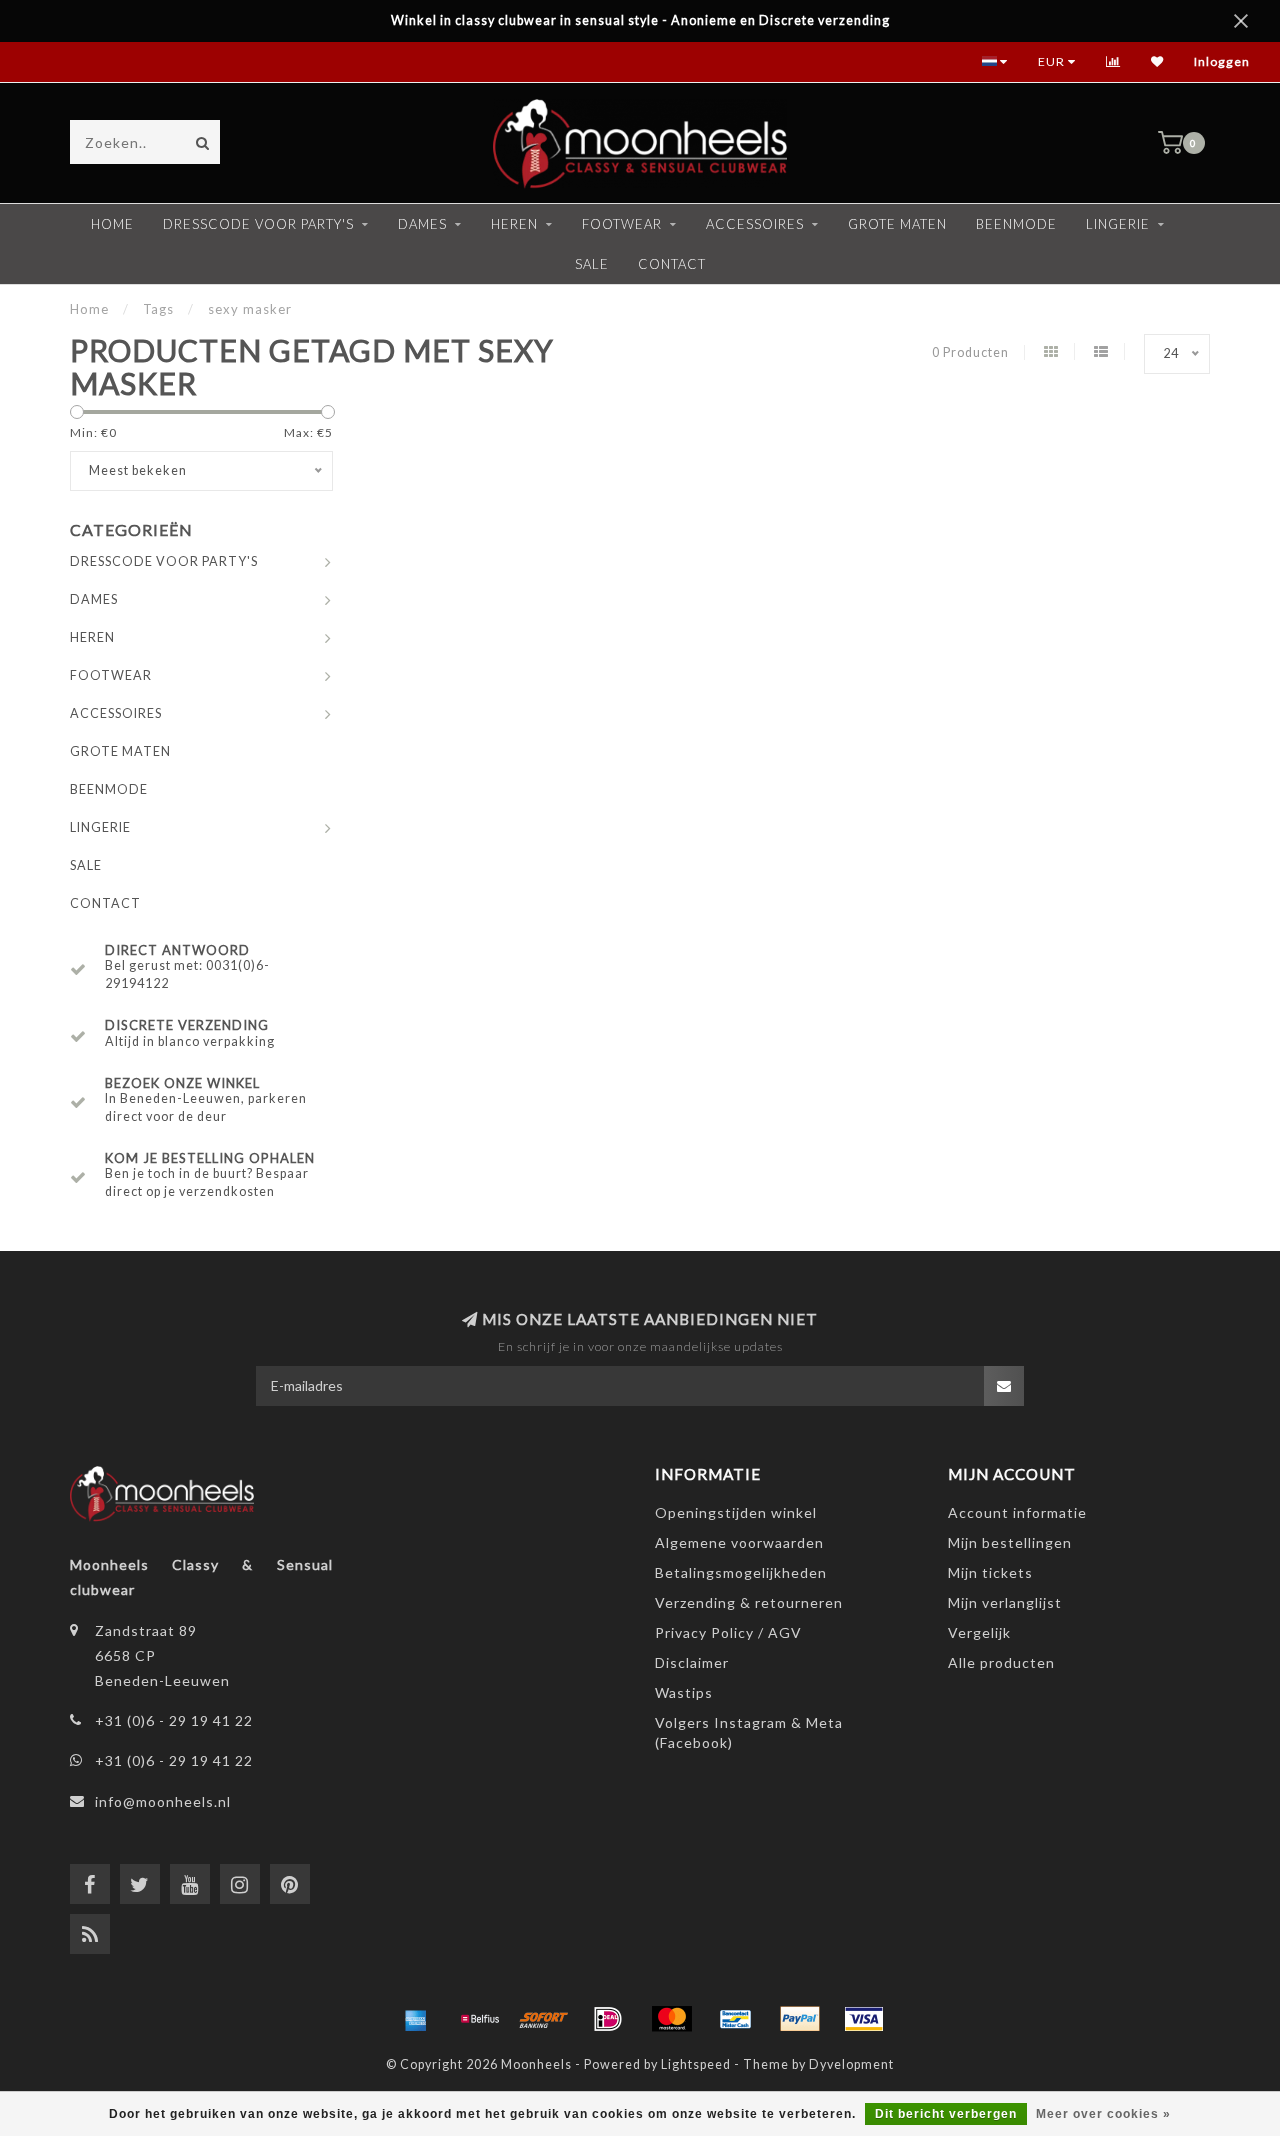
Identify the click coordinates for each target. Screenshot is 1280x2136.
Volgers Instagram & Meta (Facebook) (749, 1732)
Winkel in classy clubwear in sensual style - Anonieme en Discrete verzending (640, 20)
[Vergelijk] (1113, 61)
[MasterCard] (672, 2019)
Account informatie (1017, 1512)
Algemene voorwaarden (739, 1542)
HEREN (514, 224)
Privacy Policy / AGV (728, 1632)
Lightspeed (696, 2064)
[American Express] (416, 2019)
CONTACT (672, 264)
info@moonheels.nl (163, 1801)
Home (112, 224)
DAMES (422, 224)
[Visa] (864, 2019)
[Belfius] (480, 2019)
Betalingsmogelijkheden (741, 1572)
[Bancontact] (736, 2019)
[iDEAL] (608, 2019)
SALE (592, 264)
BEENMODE (1016, 224)
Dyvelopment (851, 2064)
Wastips (684, 1692)
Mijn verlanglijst (1005, 1602)
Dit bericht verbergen (946, 2114)
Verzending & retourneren (749, 1602)
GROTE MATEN (897, 224)
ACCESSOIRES (755, 224)
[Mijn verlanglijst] (1157, 61)
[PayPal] (800, 2019)
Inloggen (1222, 61)
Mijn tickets (990, 1572)
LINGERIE (1118, 224)
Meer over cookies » (1103, 2114)
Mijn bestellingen (1010, 1542)
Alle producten (1001, 1662)
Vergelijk (979, 1632)
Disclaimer (692, 1662)
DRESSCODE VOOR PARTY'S (258, 224)
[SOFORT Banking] (544, 2019)
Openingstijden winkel (736, 1512)
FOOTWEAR (622, 224)
